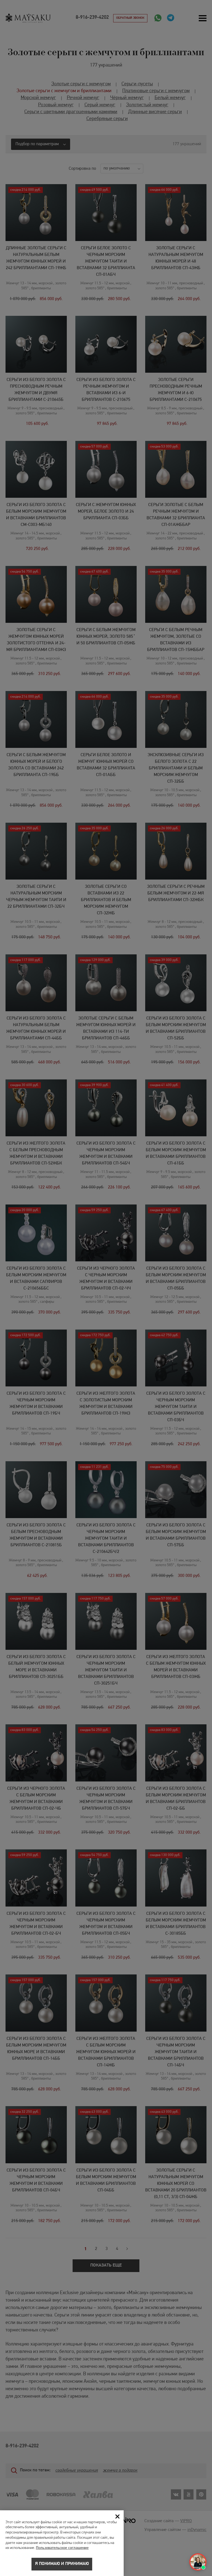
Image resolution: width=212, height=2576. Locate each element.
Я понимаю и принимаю (62, 2564)
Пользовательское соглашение (62, 2548)
